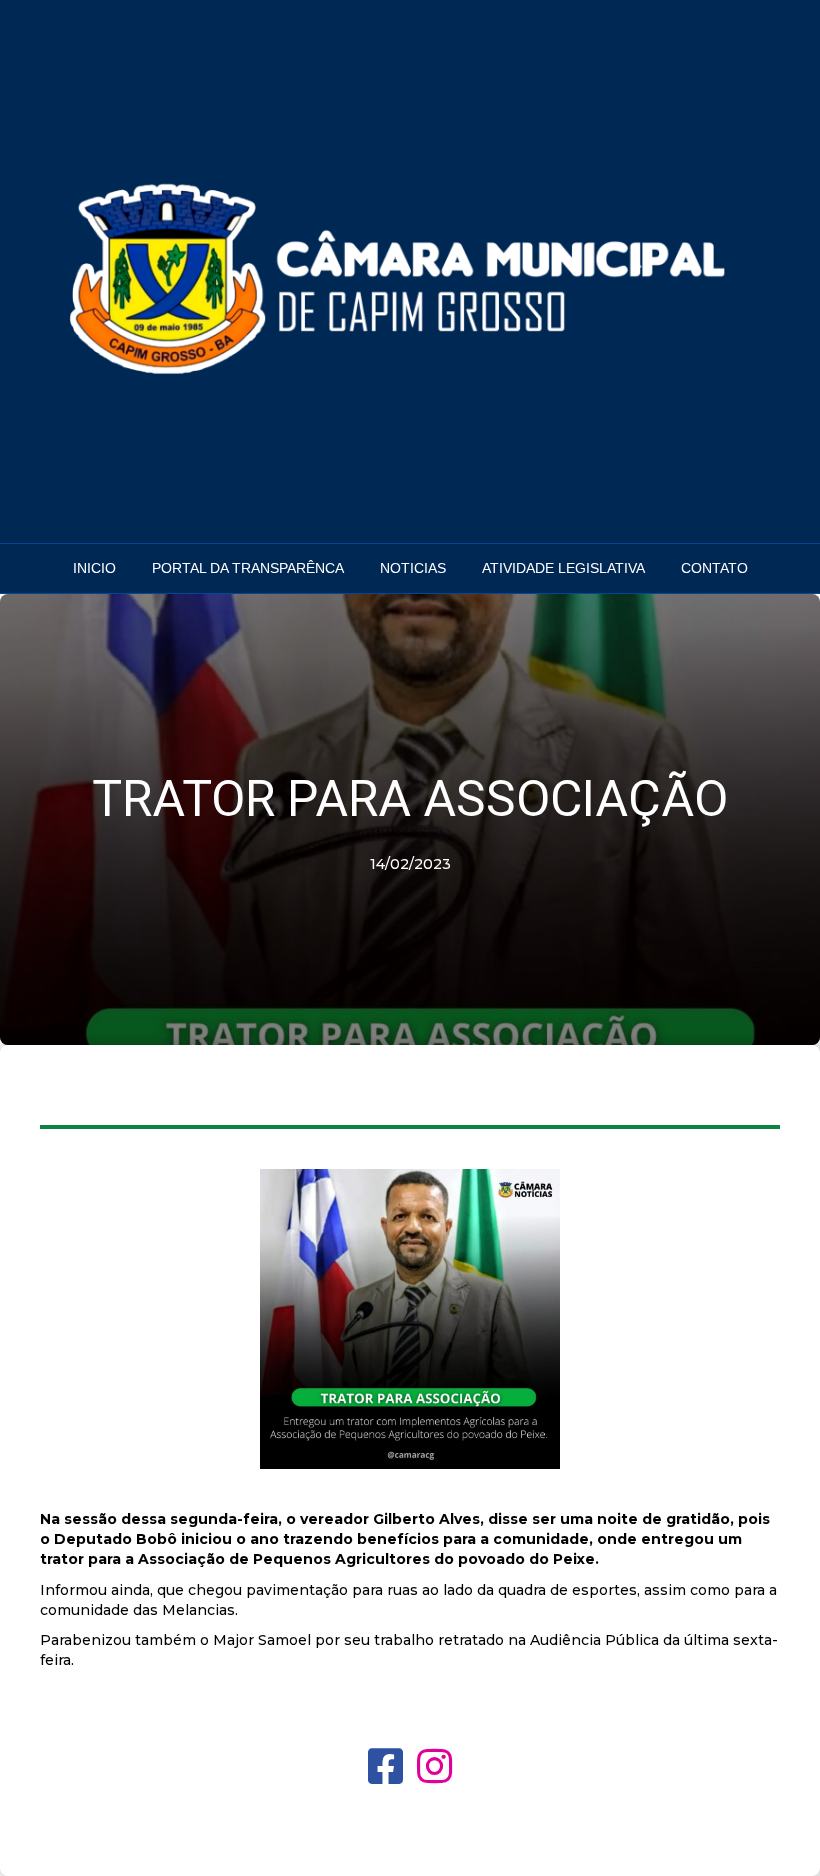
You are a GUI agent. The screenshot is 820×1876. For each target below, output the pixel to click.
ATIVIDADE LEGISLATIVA (563, 568)
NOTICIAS (413, 568)
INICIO (94, 568)
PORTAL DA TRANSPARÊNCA (248, 568)
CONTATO (714, 568)
